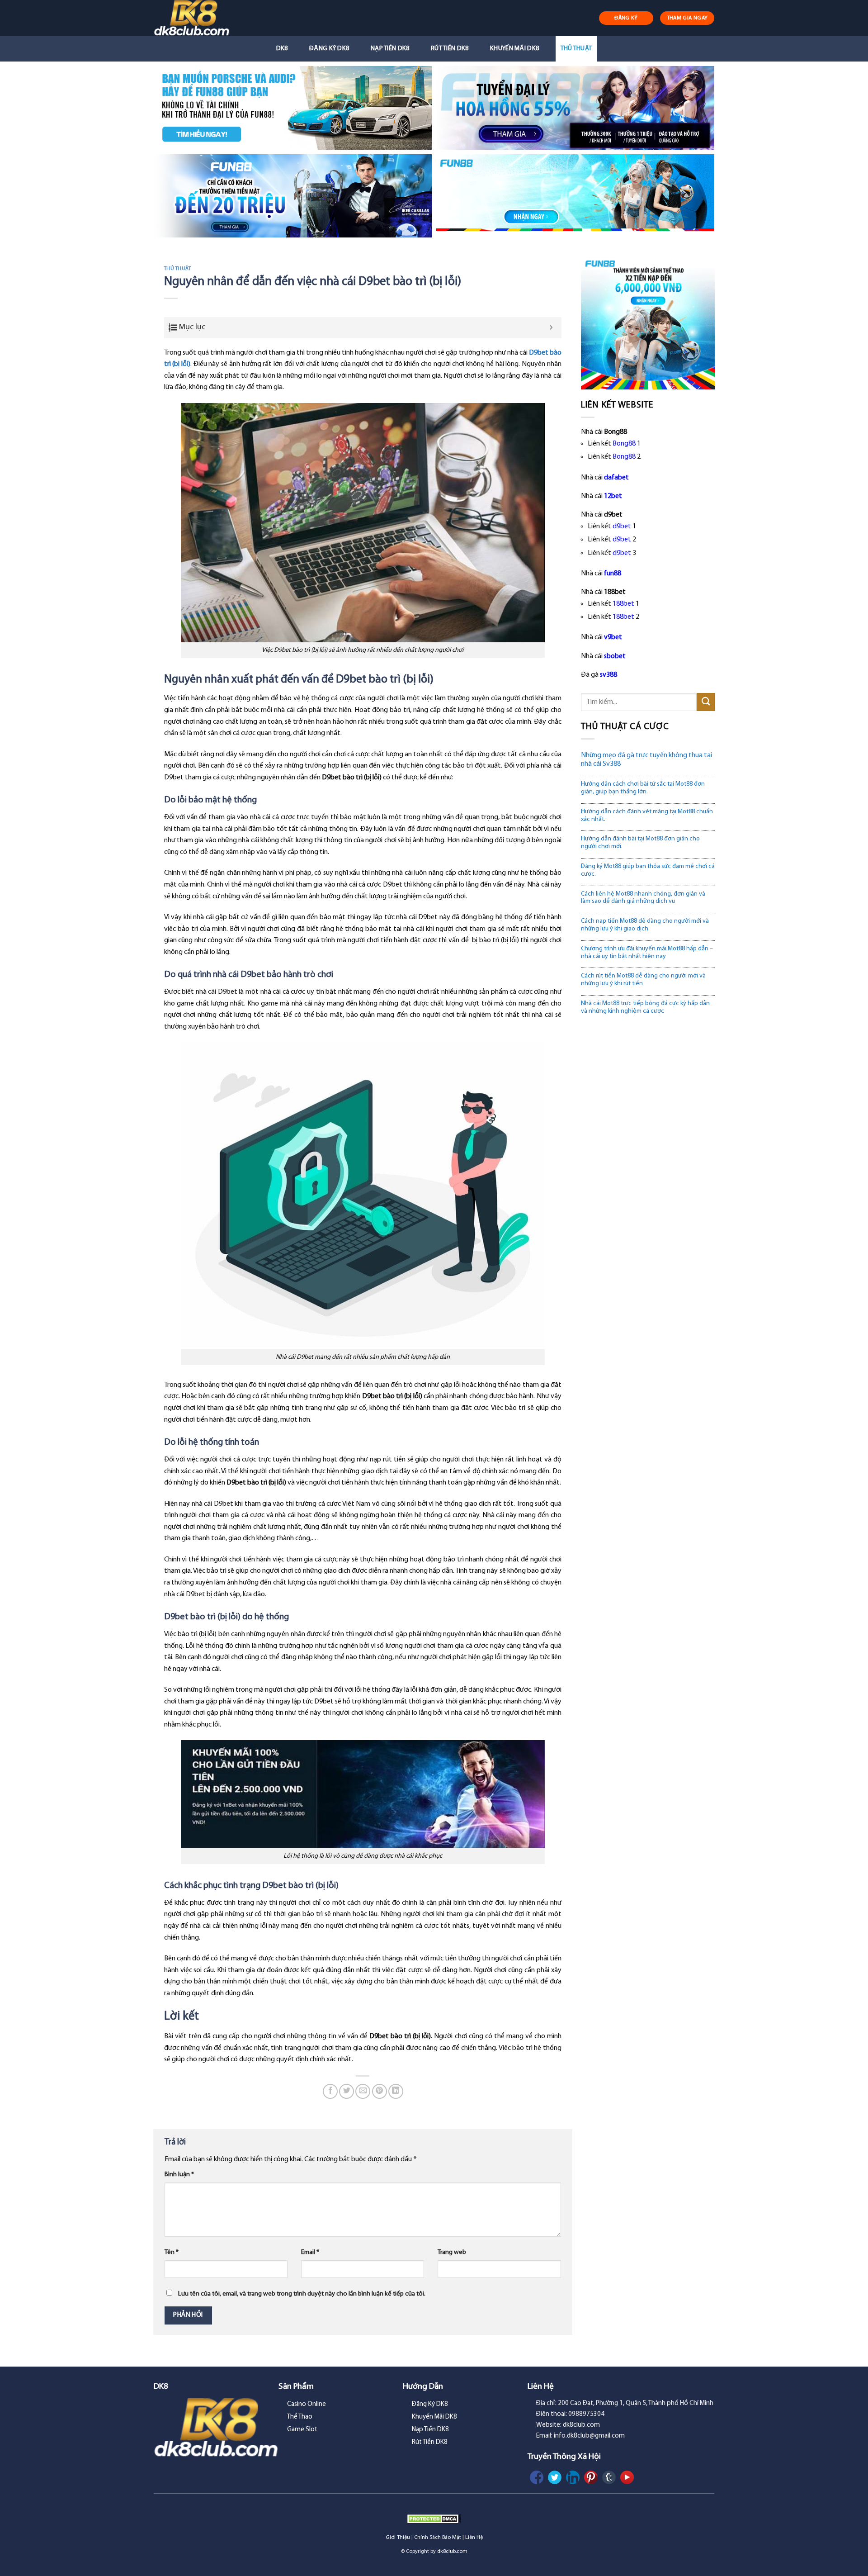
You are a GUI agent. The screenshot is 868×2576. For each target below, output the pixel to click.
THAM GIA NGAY (687, 18)
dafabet (616, 478)
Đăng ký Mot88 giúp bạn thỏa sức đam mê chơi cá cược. (648, 870)
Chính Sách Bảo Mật (438, 2538)
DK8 (282, 49)
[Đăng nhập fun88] (575, 196)
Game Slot (302, 2430)
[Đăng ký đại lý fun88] (293, 108)
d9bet (622, 527)
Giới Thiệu (398, 2538)
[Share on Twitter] (347, 2091)
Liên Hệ (474, 2538)
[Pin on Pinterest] (380, 2091)
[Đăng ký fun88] (648, 323)
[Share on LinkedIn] (396, 2091)
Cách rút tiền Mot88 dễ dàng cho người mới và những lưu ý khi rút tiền (643, 980)
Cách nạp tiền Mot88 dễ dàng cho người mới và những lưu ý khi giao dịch (645, 925)
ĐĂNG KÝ (626, 18)
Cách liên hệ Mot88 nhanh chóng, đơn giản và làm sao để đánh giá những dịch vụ (643, 898)
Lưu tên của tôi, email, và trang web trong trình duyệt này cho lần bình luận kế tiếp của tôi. (302, 2294)
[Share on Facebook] (330, 2091)
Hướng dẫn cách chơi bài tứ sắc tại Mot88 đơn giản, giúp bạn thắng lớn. (643, 788)
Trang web (452, 2252)
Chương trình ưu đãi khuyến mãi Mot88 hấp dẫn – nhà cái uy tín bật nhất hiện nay (647, 953)
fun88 (613, 574)
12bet (613, 496)
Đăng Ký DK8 (329, 49)
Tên (172, 2252)
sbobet (615, 656)
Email (310, 2252)
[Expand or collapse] (551, 328)
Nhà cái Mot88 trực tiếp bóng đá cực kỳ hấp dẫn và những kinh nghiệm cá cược (645, 1007)
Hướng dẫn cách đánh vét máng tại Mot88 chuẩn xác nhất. (647, 816)
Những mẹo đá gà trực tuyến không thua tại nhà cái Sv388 (646, 760)
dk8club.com (452, 2552)
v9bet (613, 637)
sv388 (609, 675)
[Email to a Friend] (363, 2091)
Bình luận (179, 2175)
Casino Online (307, 2404)
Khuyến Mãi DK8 (514, 49)
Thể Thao (300, 2417)
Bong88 (624, 444)
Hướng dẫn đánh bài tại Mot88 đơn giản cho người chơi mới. (640, 843)
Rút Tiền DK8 (450, 49)
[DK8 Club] (202, 18)
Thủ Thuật (576, 49)
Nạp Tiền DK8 (390, 49)
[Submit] (706, 702)
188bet (623, 604)
